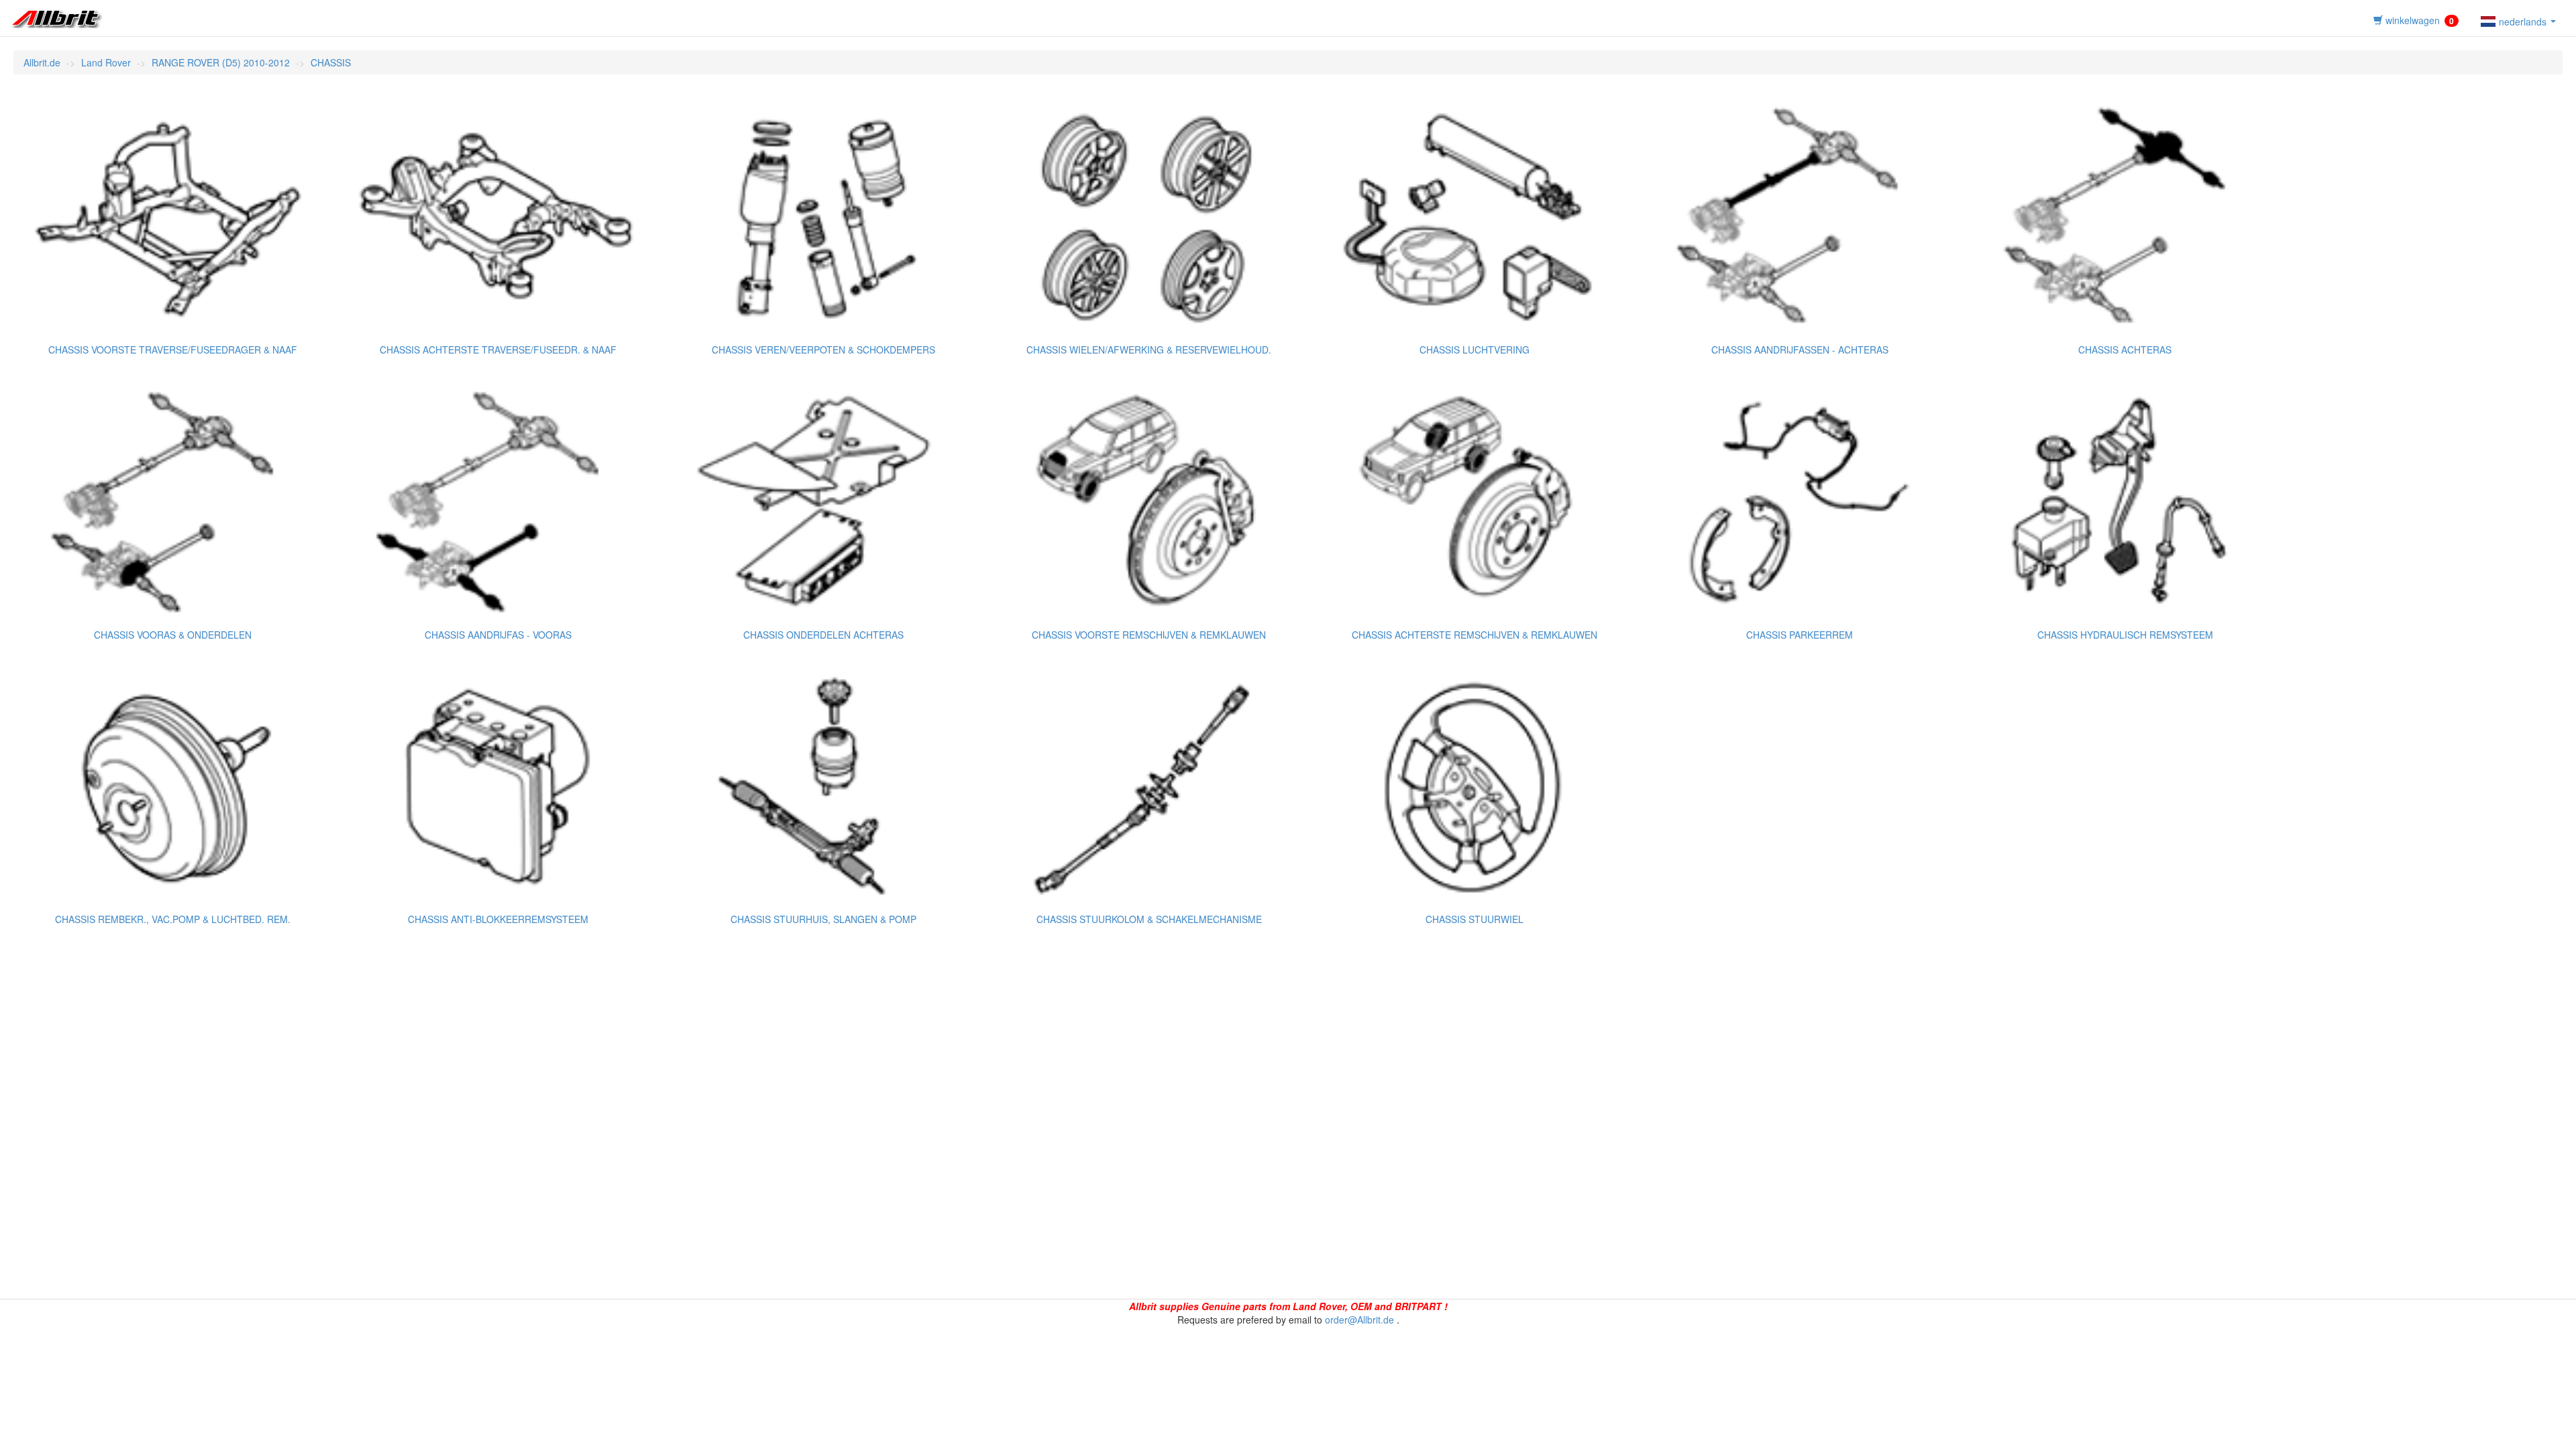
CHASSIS (331, 62)
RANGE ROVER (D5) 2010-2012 (221, 62)
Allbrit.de (42, 62)
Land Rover (106, 62)
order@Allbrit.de (1359, 1320)
